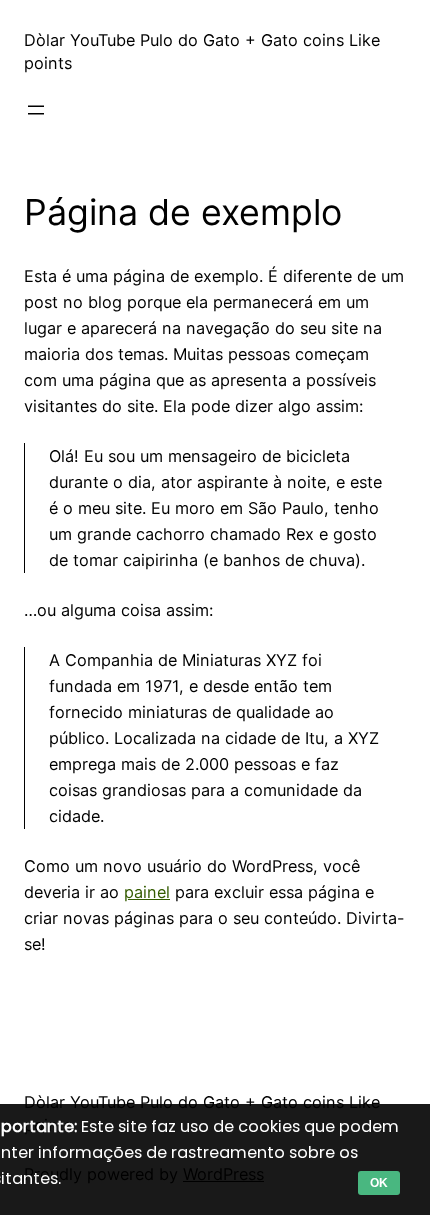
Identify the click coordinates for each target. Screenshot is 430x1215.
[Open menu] (36, 110)
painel (147, 892)
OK (379, 1183)
